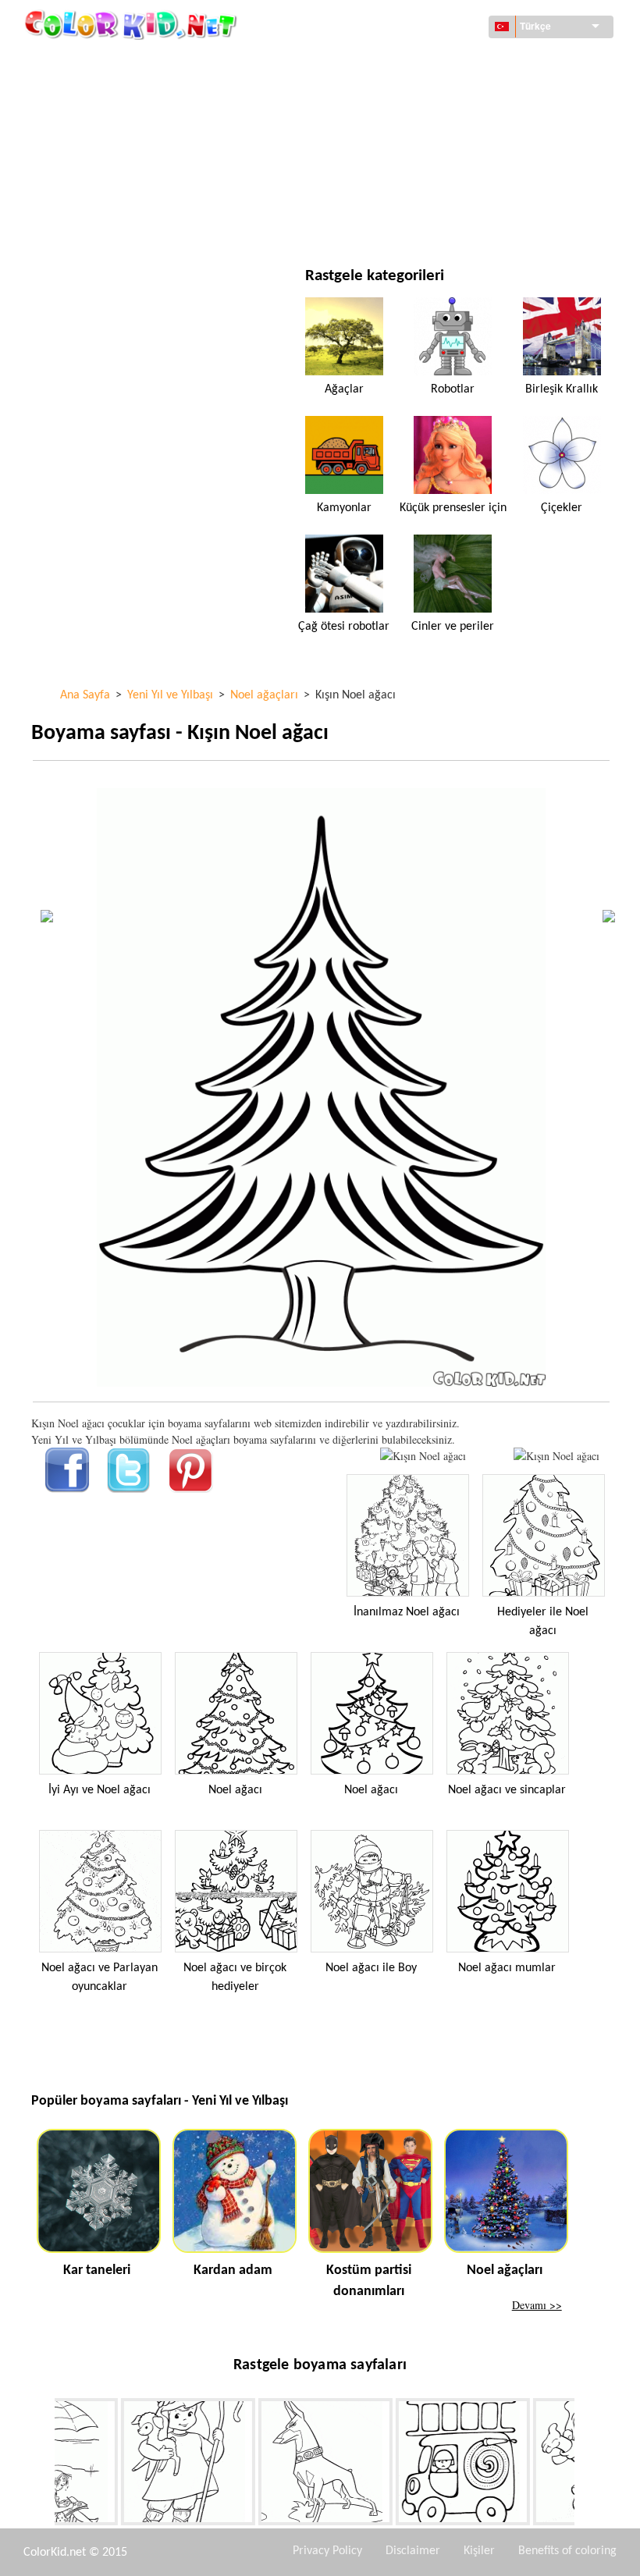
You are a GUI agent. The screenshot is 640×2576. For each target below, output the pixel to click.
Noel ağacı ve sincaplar (507, 1790)
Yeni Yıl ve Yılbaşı (414, 190)
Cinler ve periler (453, 627)
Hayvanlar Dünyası (419, 94)
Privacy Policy (327, 2551)
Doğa (384, 222)
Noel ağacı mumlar (507, 1968)
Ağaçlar (344, 389)
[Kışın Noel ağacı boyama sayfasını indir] (556, 1456)
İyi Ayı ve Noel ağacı (100, 1790)
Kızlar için (397, 126)
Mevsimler (95, 158)
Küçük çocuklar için (119, 190)
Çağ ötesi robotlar (344, 627)
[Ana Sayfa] (133, 24)
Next (586, 2464)
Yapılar (85, 94)
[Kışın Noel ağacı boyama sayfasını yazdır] (423, 1456)
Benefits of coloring (567, 2551)
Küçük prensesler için (453, 508)
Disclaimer (413, 2551)
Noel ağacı (235, 1790)
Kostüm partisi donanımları (369, 2281)
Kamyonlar (344, 508)
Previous (43, 2464)
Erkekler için (404, 158)
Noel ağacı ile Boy (371, 1968)
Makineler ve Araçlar (123, 62)
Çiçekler (562, 508)
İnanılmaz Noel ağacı (407, 1612)
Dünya (387, 62)
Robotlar (453, 389)
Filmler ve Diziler (112, 222)
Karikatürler (101, 126)
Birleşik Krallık (562, 389)
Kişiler (479, 2551)
